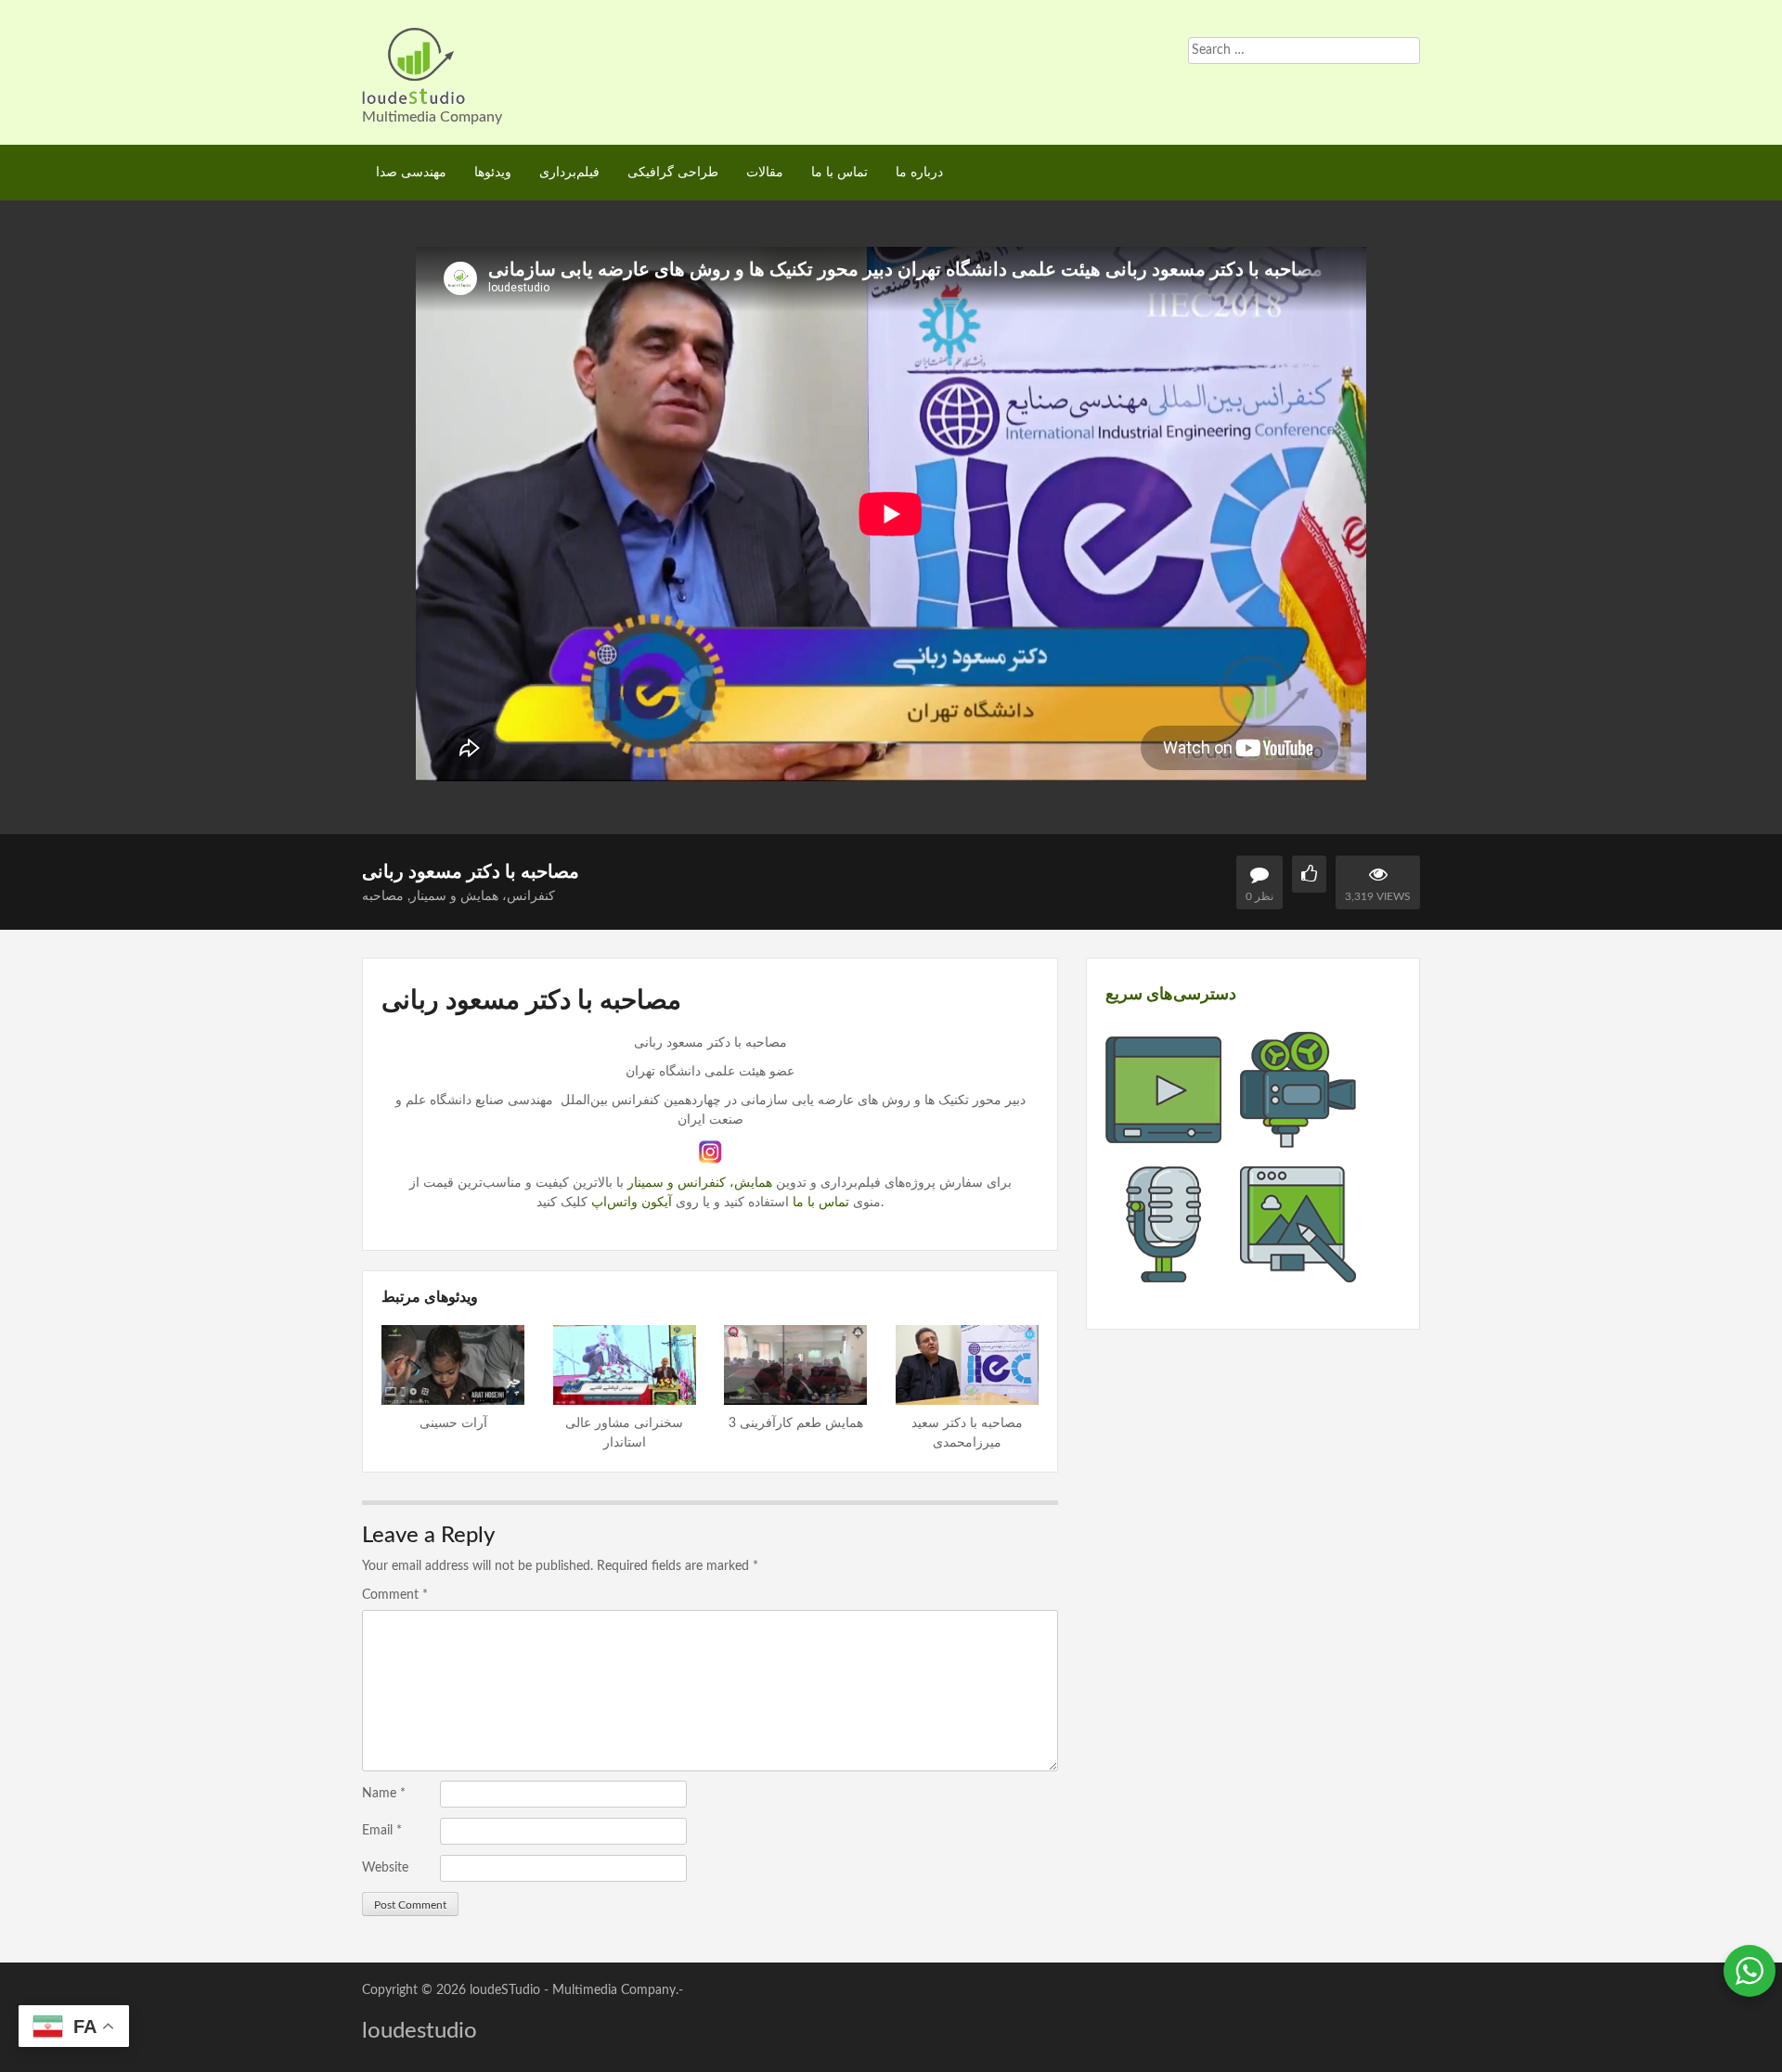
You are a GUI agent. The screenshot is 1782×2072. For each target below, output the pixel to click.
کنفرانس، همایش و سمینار (483, 896)
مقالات (765, 173)
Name (384, 1794)
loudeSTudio (505, 1990)
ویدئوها (493, 173)
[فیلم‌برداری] (1298, 1138)
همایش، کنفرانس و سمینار (700, 1183)
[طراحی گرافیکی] (1298, 1272)
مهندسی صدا (411, 173)
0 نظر (1259, 896)
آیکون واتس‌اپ (632, 1203)
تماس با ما (839, 173)
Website (385, 1868)
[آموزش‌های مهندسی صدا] (1163, 1272)
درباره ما (919, 173)
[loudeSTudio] (414, 65)
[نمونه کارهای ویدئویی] (1163, 1138)
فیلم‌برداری (569, 173)
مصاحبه (383, 896)
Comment (395, 1595)
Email (382, 1831)
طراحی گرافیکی (673, 173)
